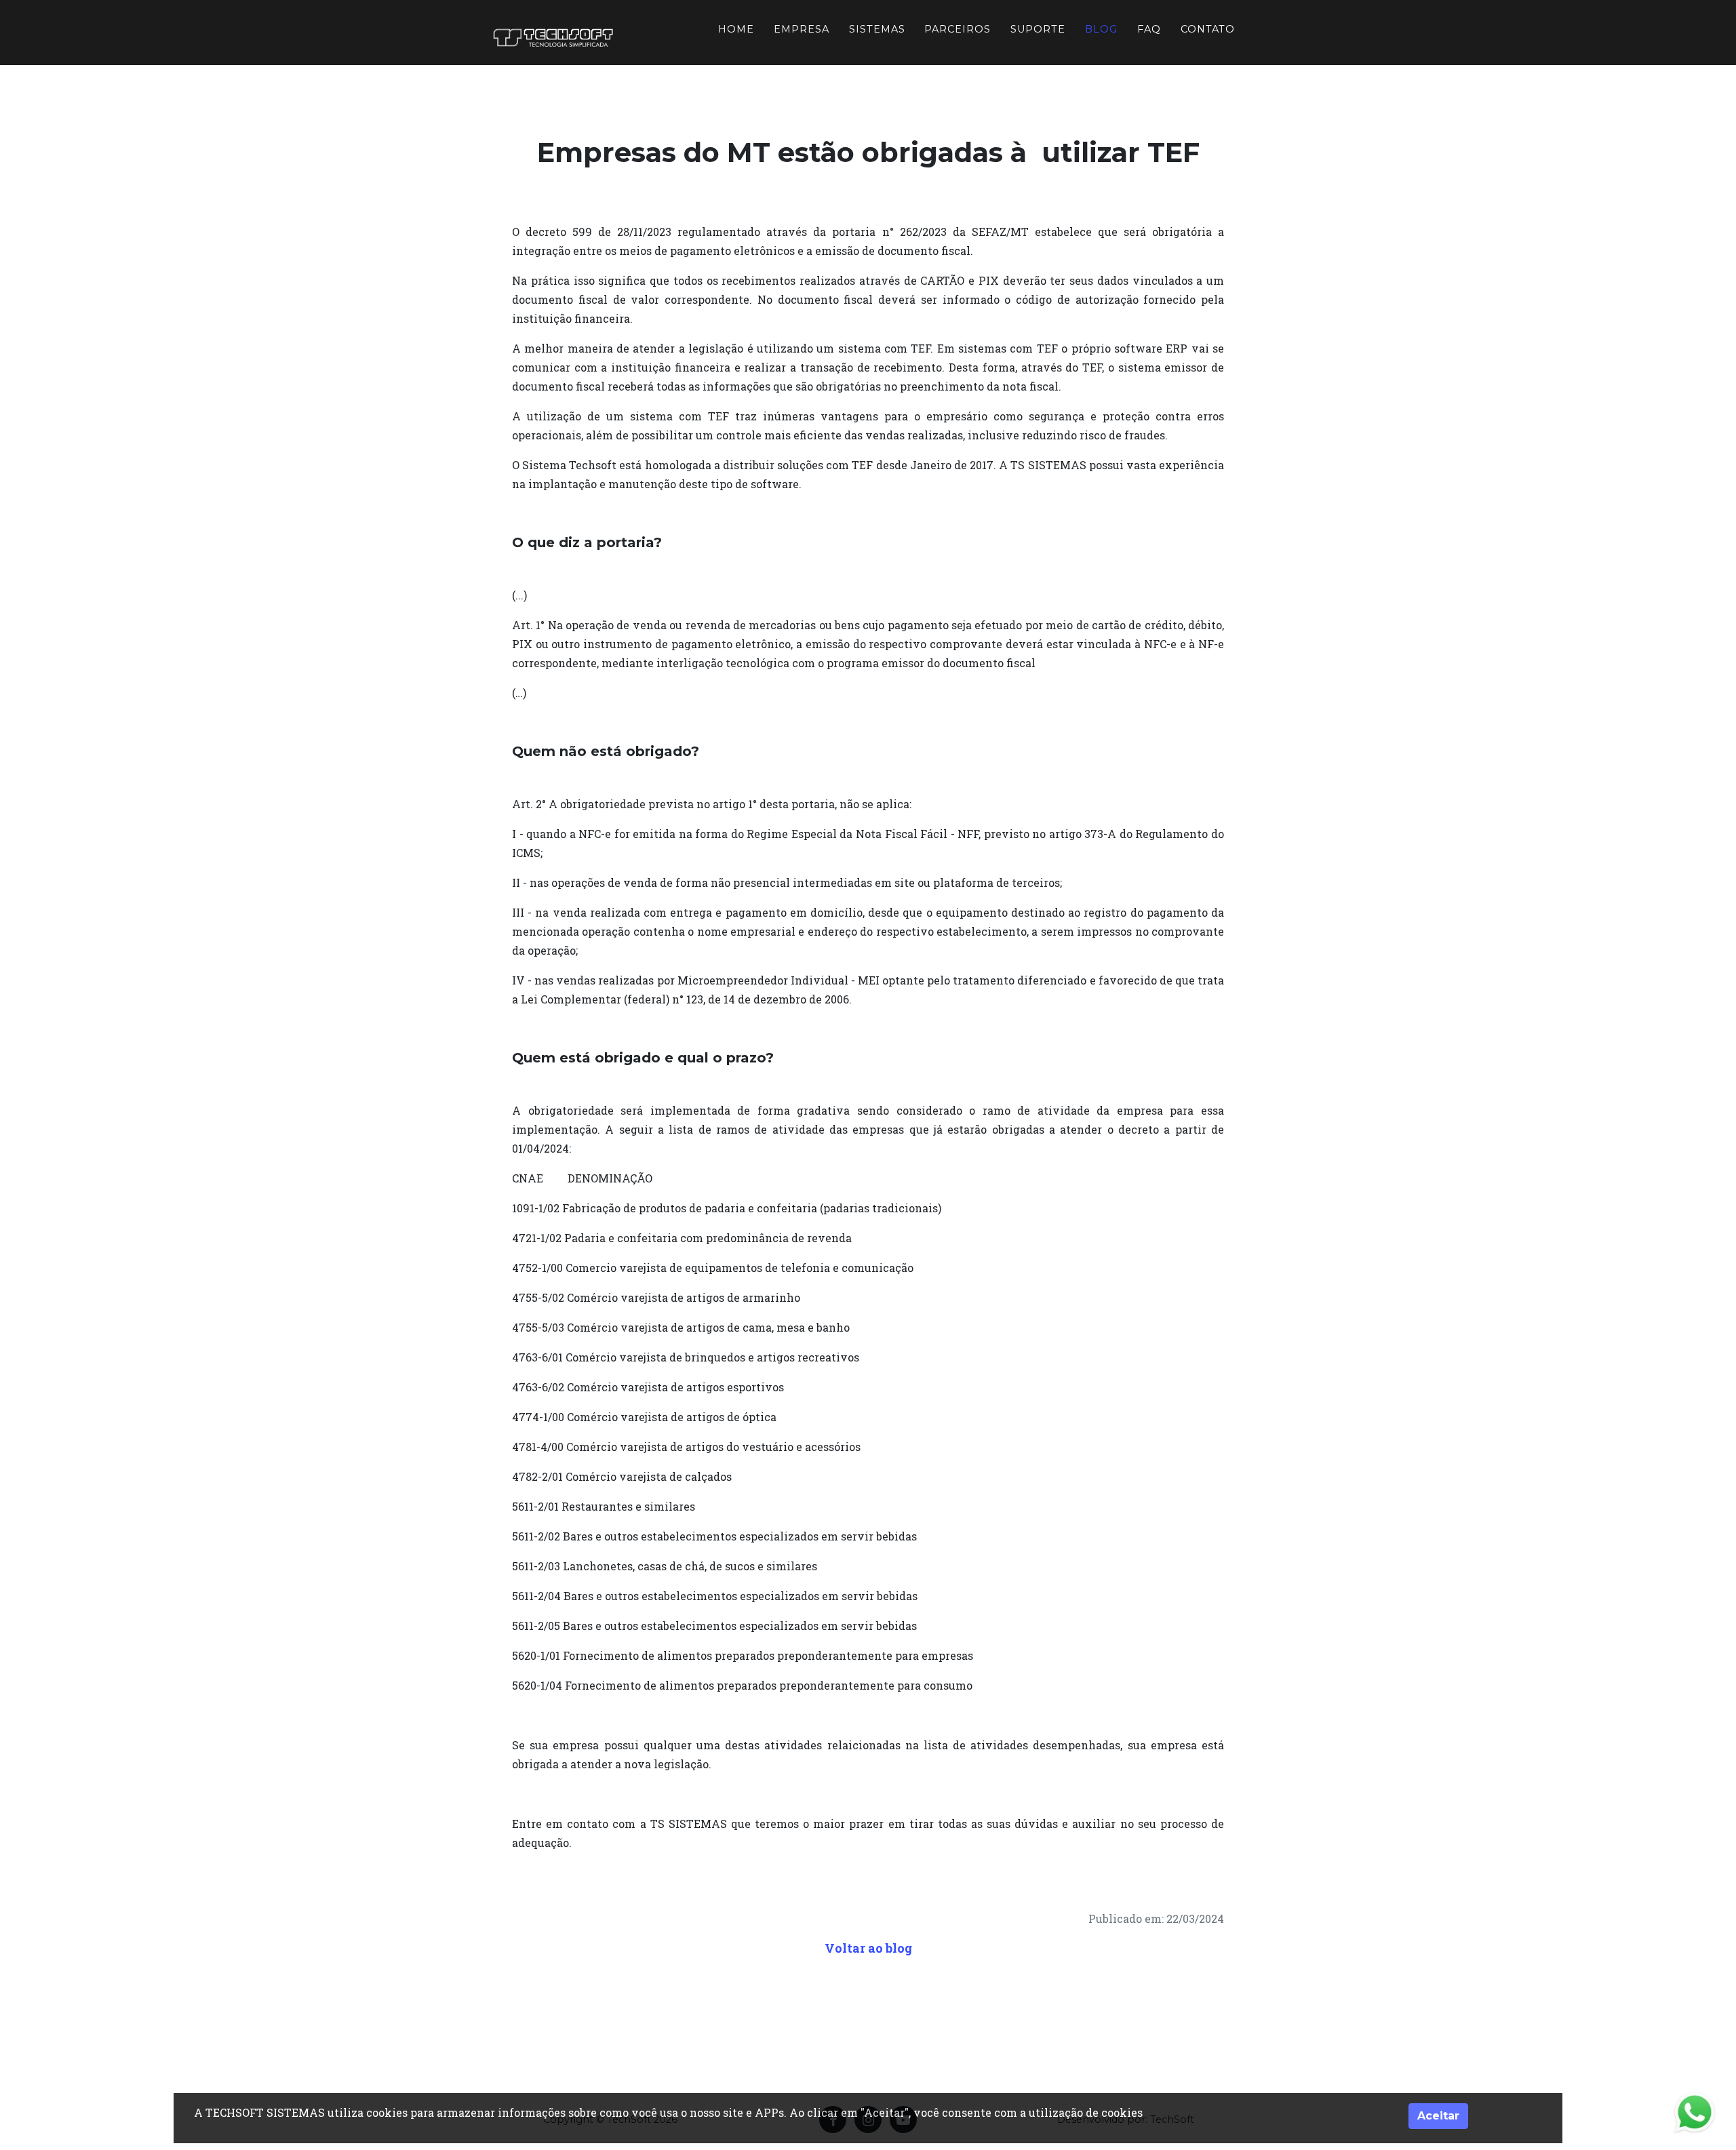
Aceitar (1438, 2116)
